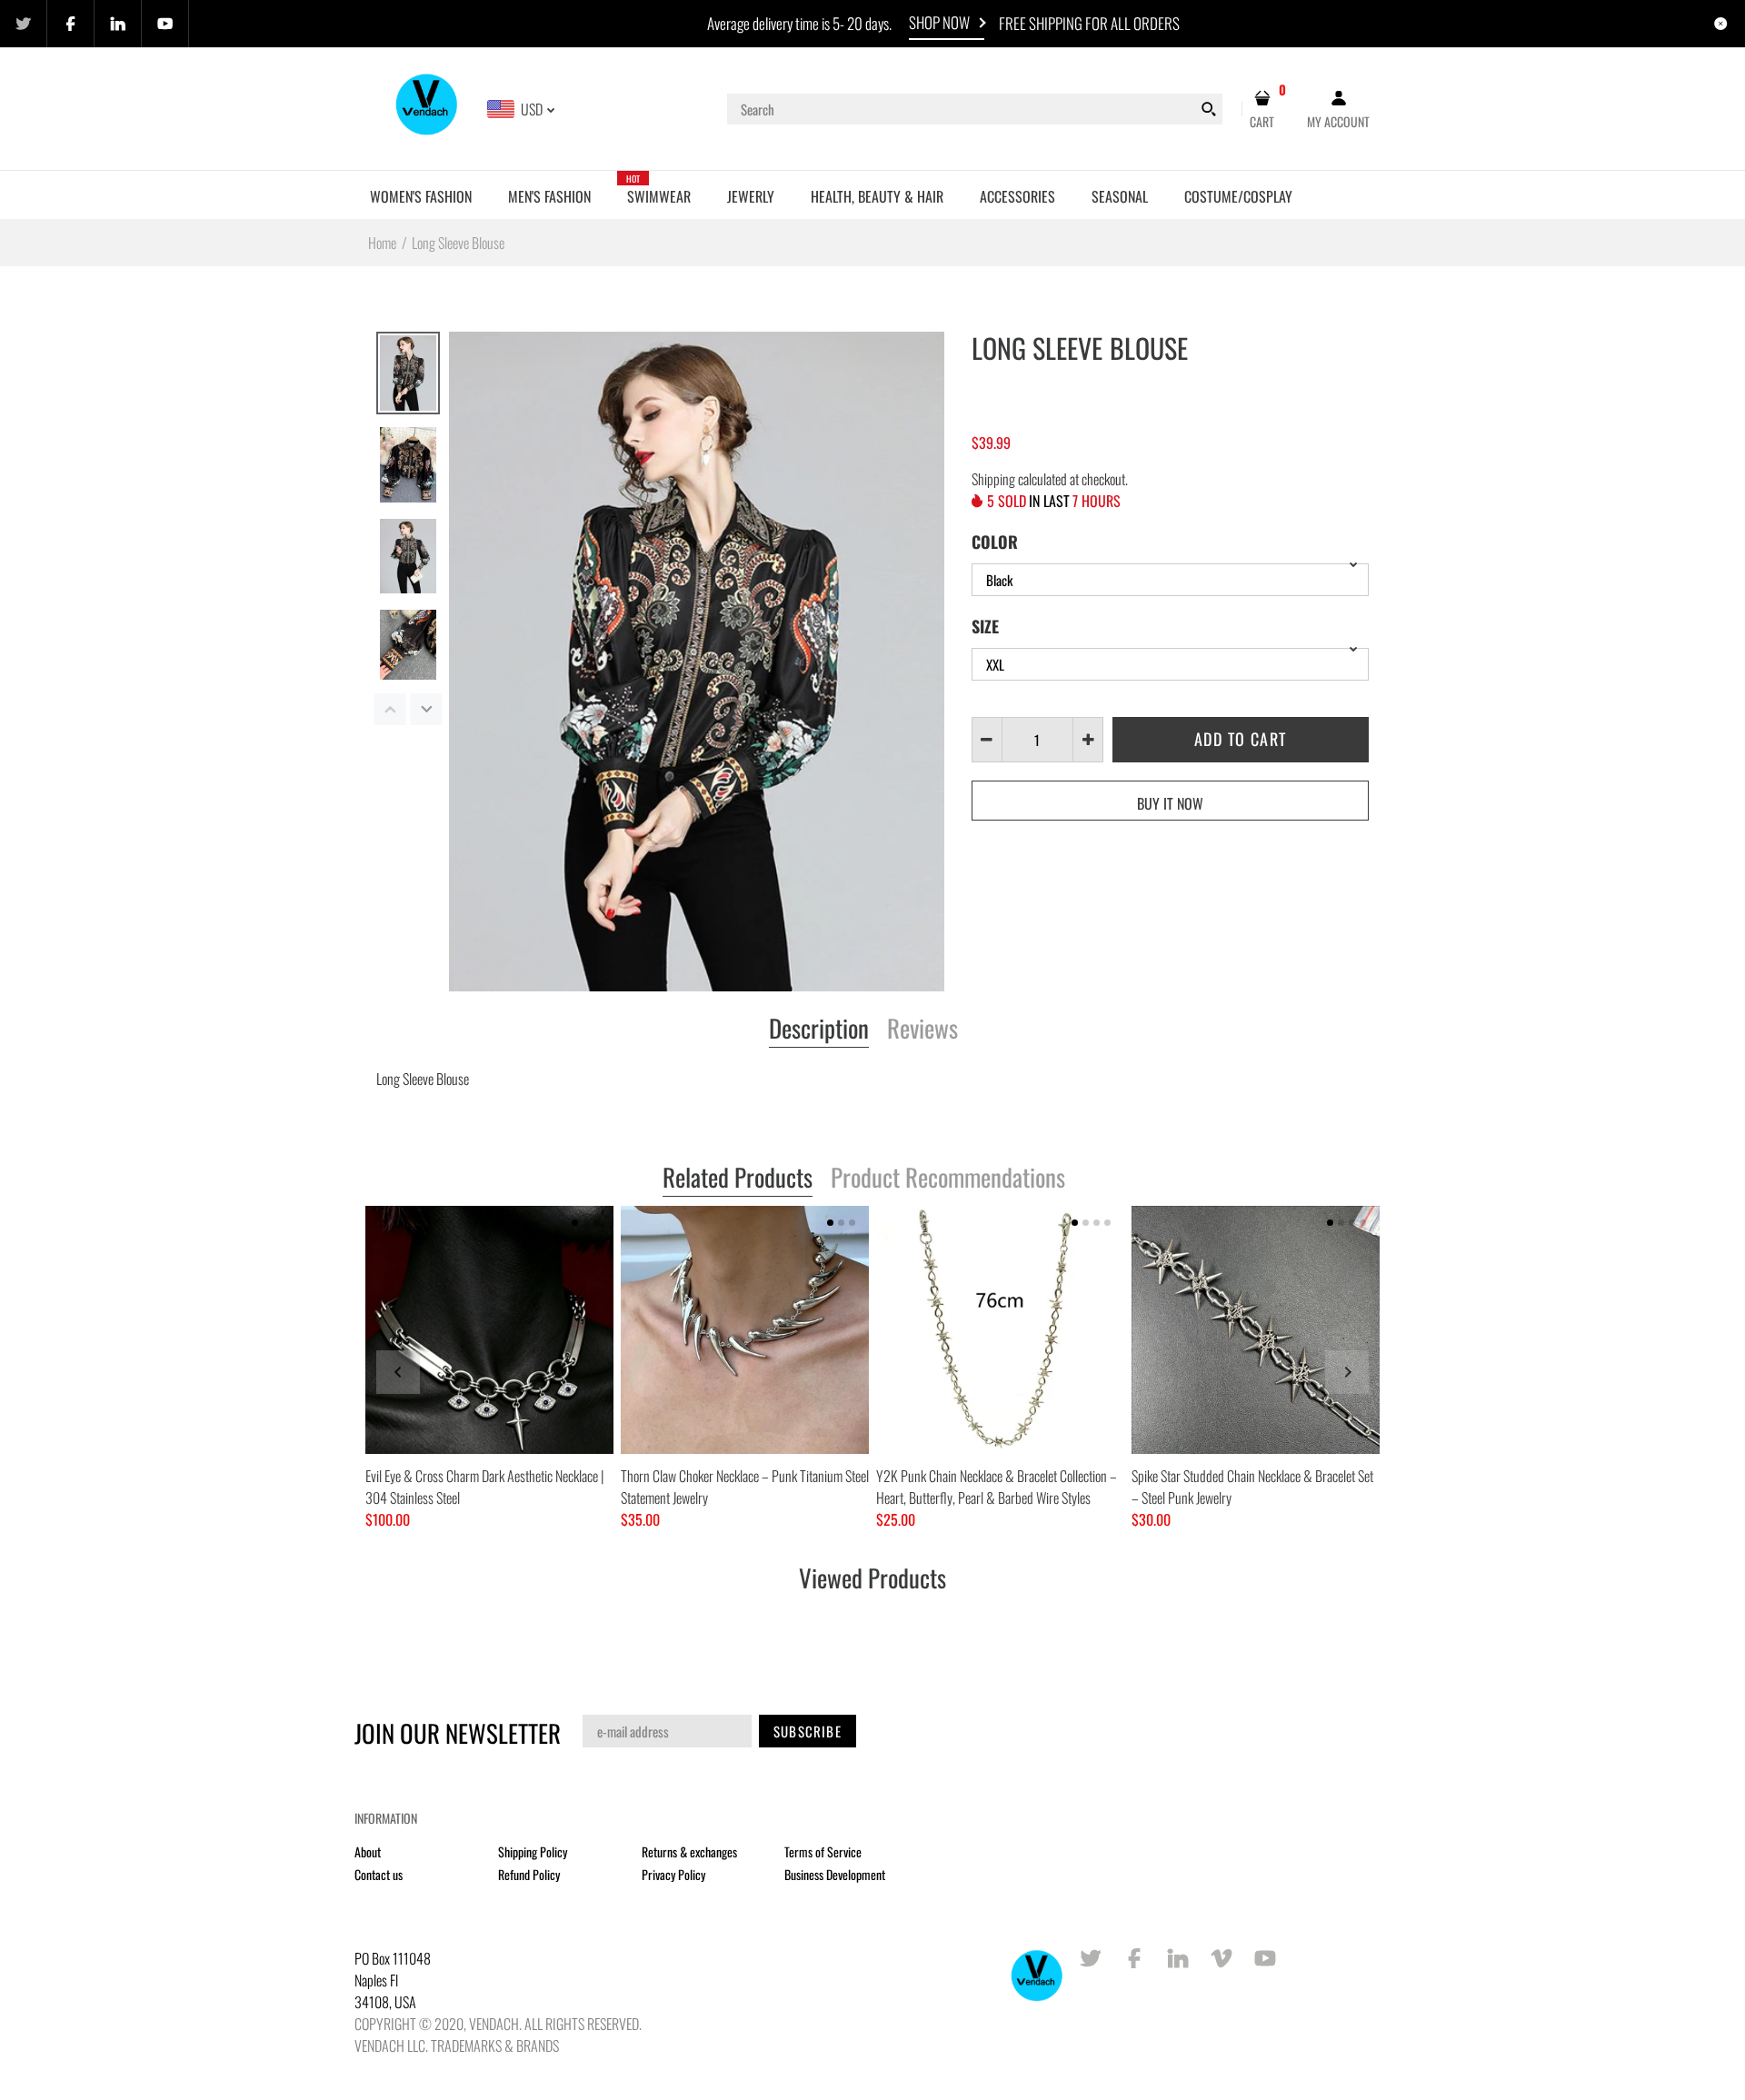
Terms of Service (823, 1851)
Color (995, 542)
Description (819, 1030)
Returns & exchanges (689, 1851)
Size (985, 626)
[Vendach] (428, 107)
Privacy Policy (673, 1874)
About (368, 1851)
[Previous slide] (398, 1372)
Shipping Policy (533, 1851)
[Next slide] (1347, 1372)
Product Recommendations (948, 1179)
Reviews (922, 1030)
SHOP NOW (939, 22)
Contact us (379, 1874)
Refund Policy (529, 1874)
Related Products (738, 1179)
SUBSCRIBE (808, 1731)
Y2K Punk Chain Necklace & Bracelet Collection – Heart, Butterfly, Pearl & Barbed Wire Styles (997, 1487)
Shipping (993, 479)
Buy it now (1170, 803)
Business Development (835, 1874)
